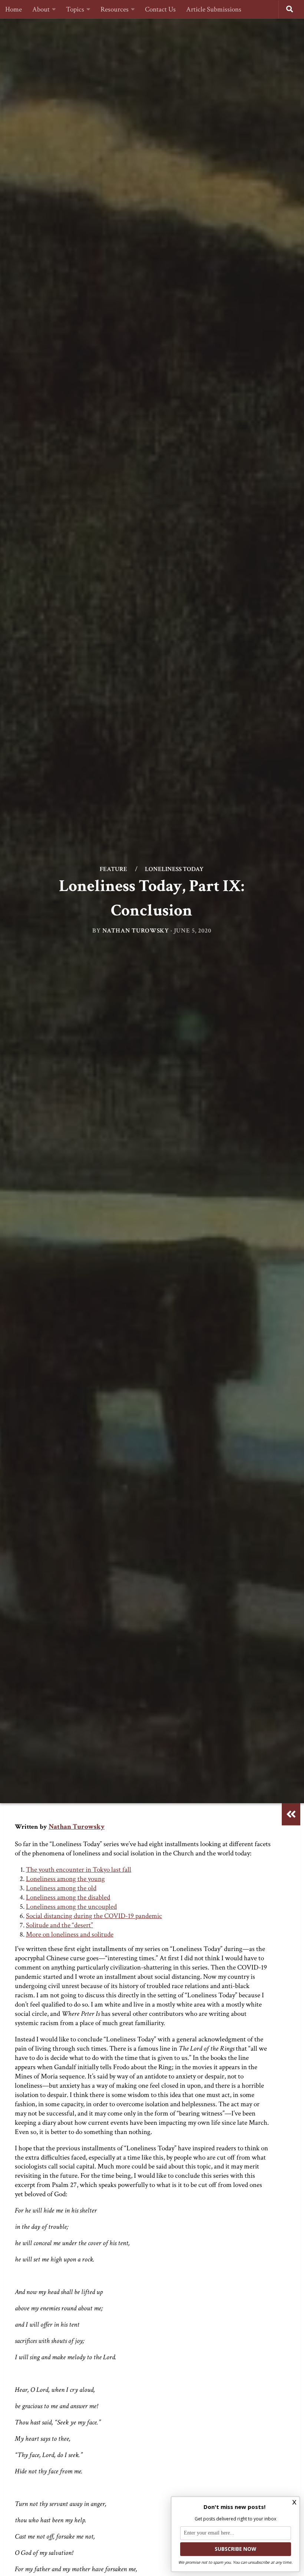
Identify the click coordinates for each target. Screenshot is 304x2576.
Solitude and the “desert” (60, 1925)
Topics (75, 9)
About (41, 9)
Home (14, 9)
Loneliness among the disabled (68, 1897)
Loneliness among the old (61, 1888)
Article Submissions (214, 9)
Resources (115, 9)
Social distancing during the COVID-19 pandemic (94, 1916)
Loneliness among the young (65, 1879)
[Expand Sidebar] (291, 1814)
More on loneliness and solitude (70, 1935)
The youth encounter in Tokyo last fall (79, 1870)
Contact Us (160, 9)
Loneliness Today (174, 869)
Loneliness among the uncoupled (71, 1907)
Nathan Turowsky (136, 930)
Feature (113, 869)
